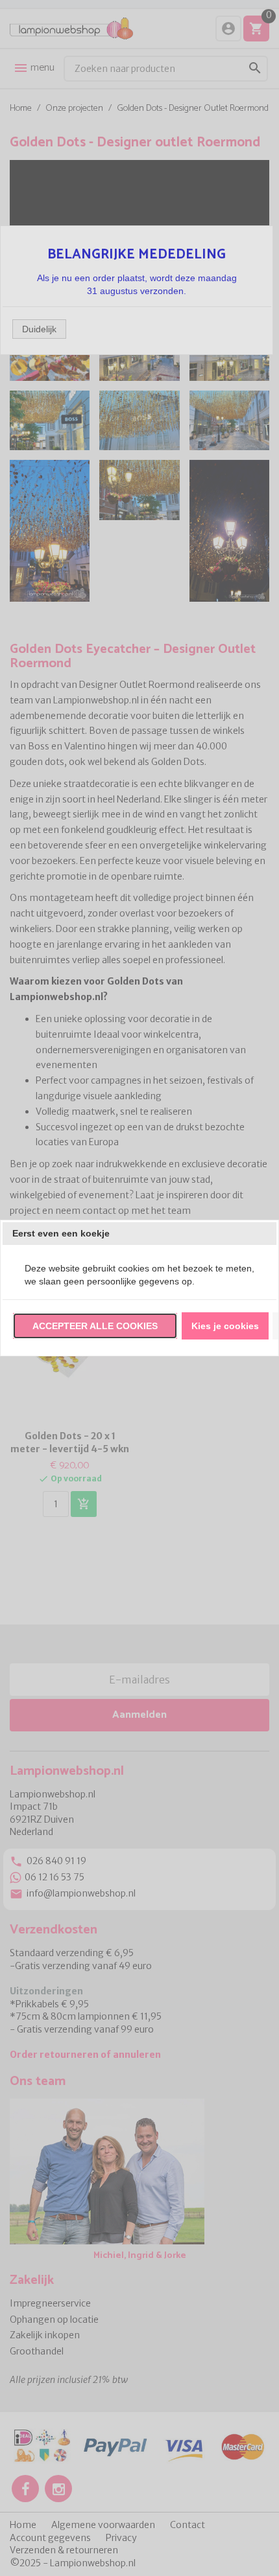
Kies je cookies (225, 1326)
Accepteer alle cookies (95, 1326)
